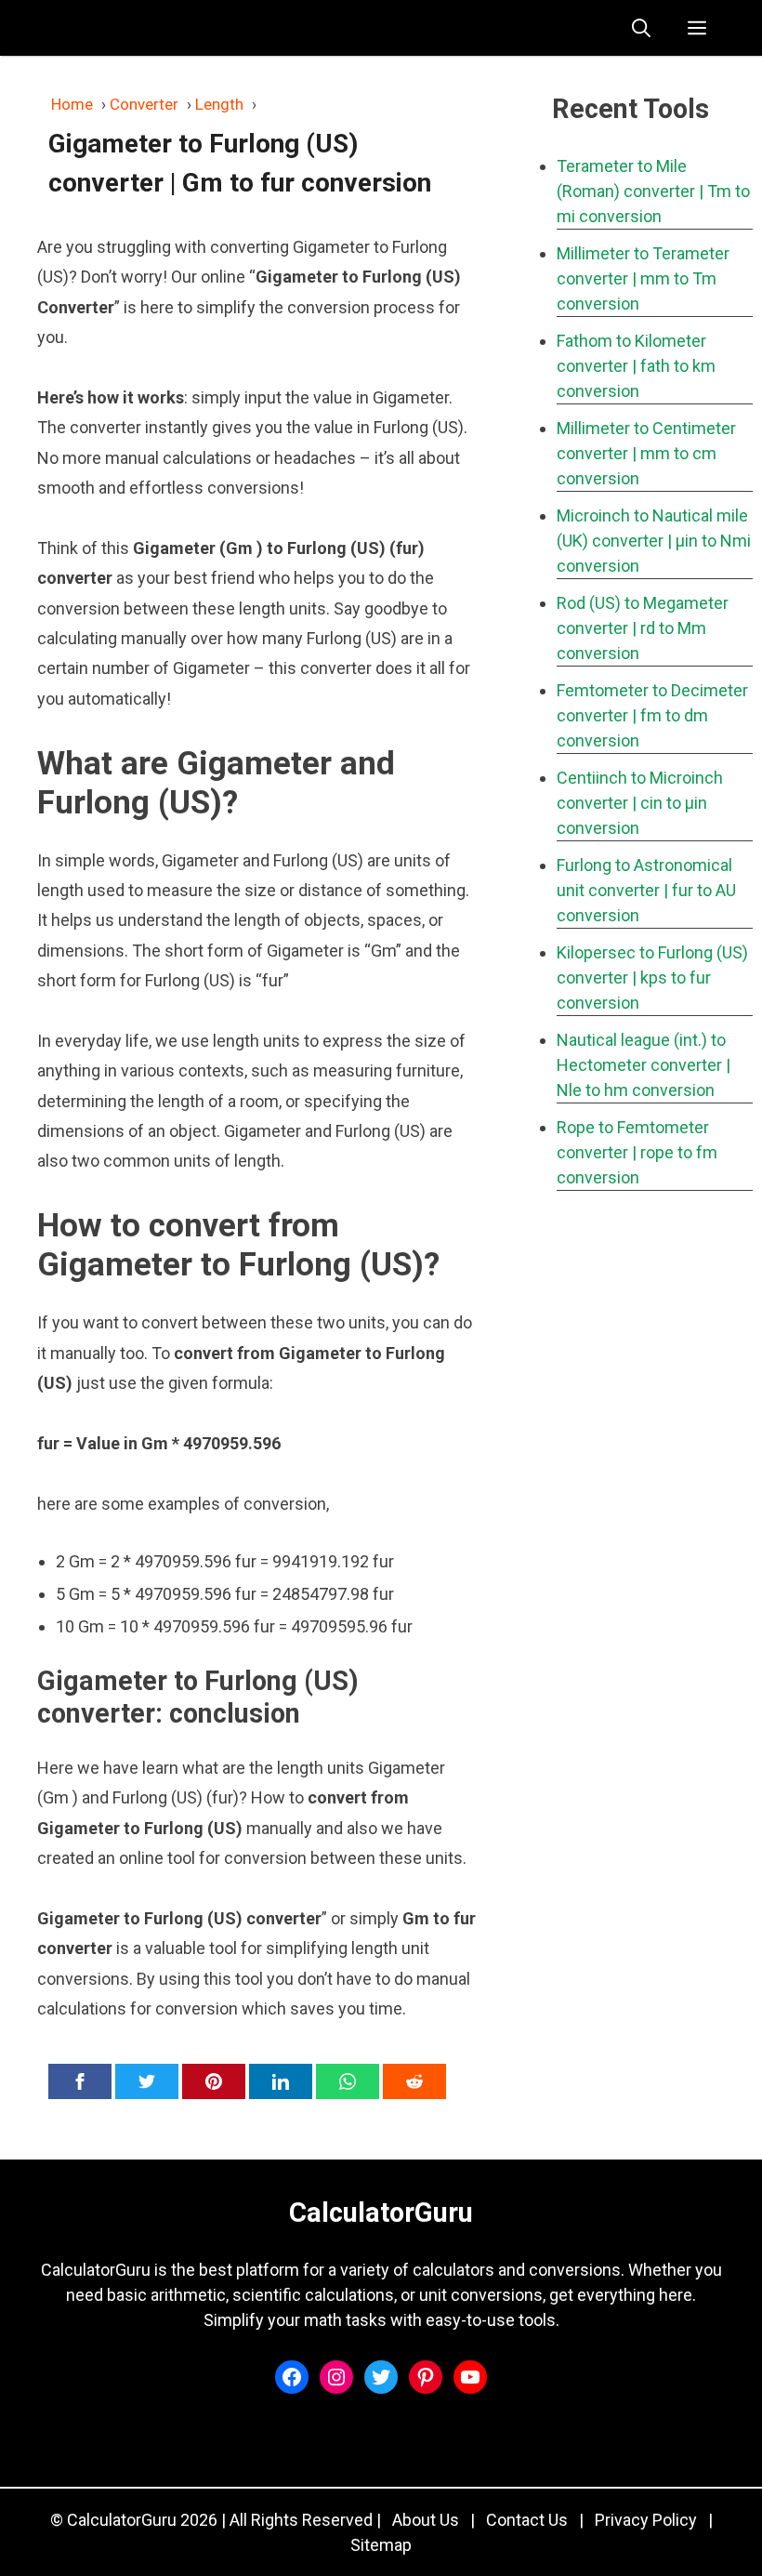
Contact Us (527, 2520)
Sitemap (381, 2545)
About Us (426, 2520)
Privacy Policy (646, 2520)
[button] (641, 28)
